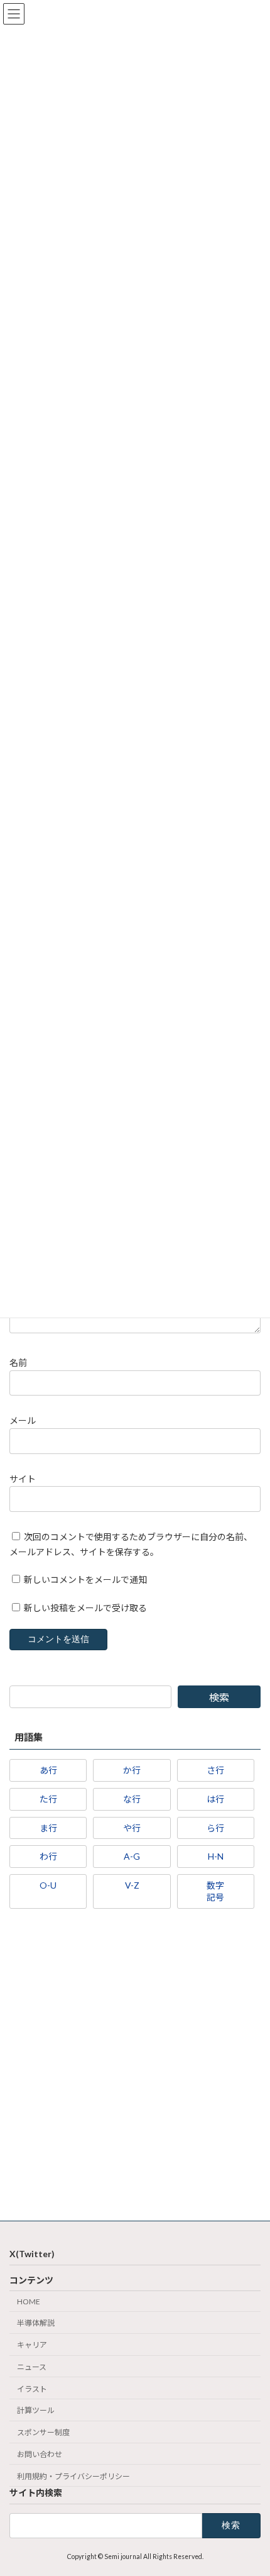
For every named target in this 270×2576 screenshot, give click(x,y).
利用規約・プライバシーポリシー (73, 2476)
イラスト (32, 2389)
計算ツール (36, 2410)
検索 (219, 1697)
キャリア (32, 2345)
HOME (29, 2301)
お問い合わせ (40, 2454)
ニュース (32, 2367)
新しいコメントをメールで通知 (85, 1579)
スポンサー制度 (43, 2432)
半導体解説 (36, 2323)
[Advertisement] (135, 2068)
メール (23, 1420)
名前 (18, 1363)
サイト (23, 1479)
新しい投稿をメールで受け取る (85, 1608)
